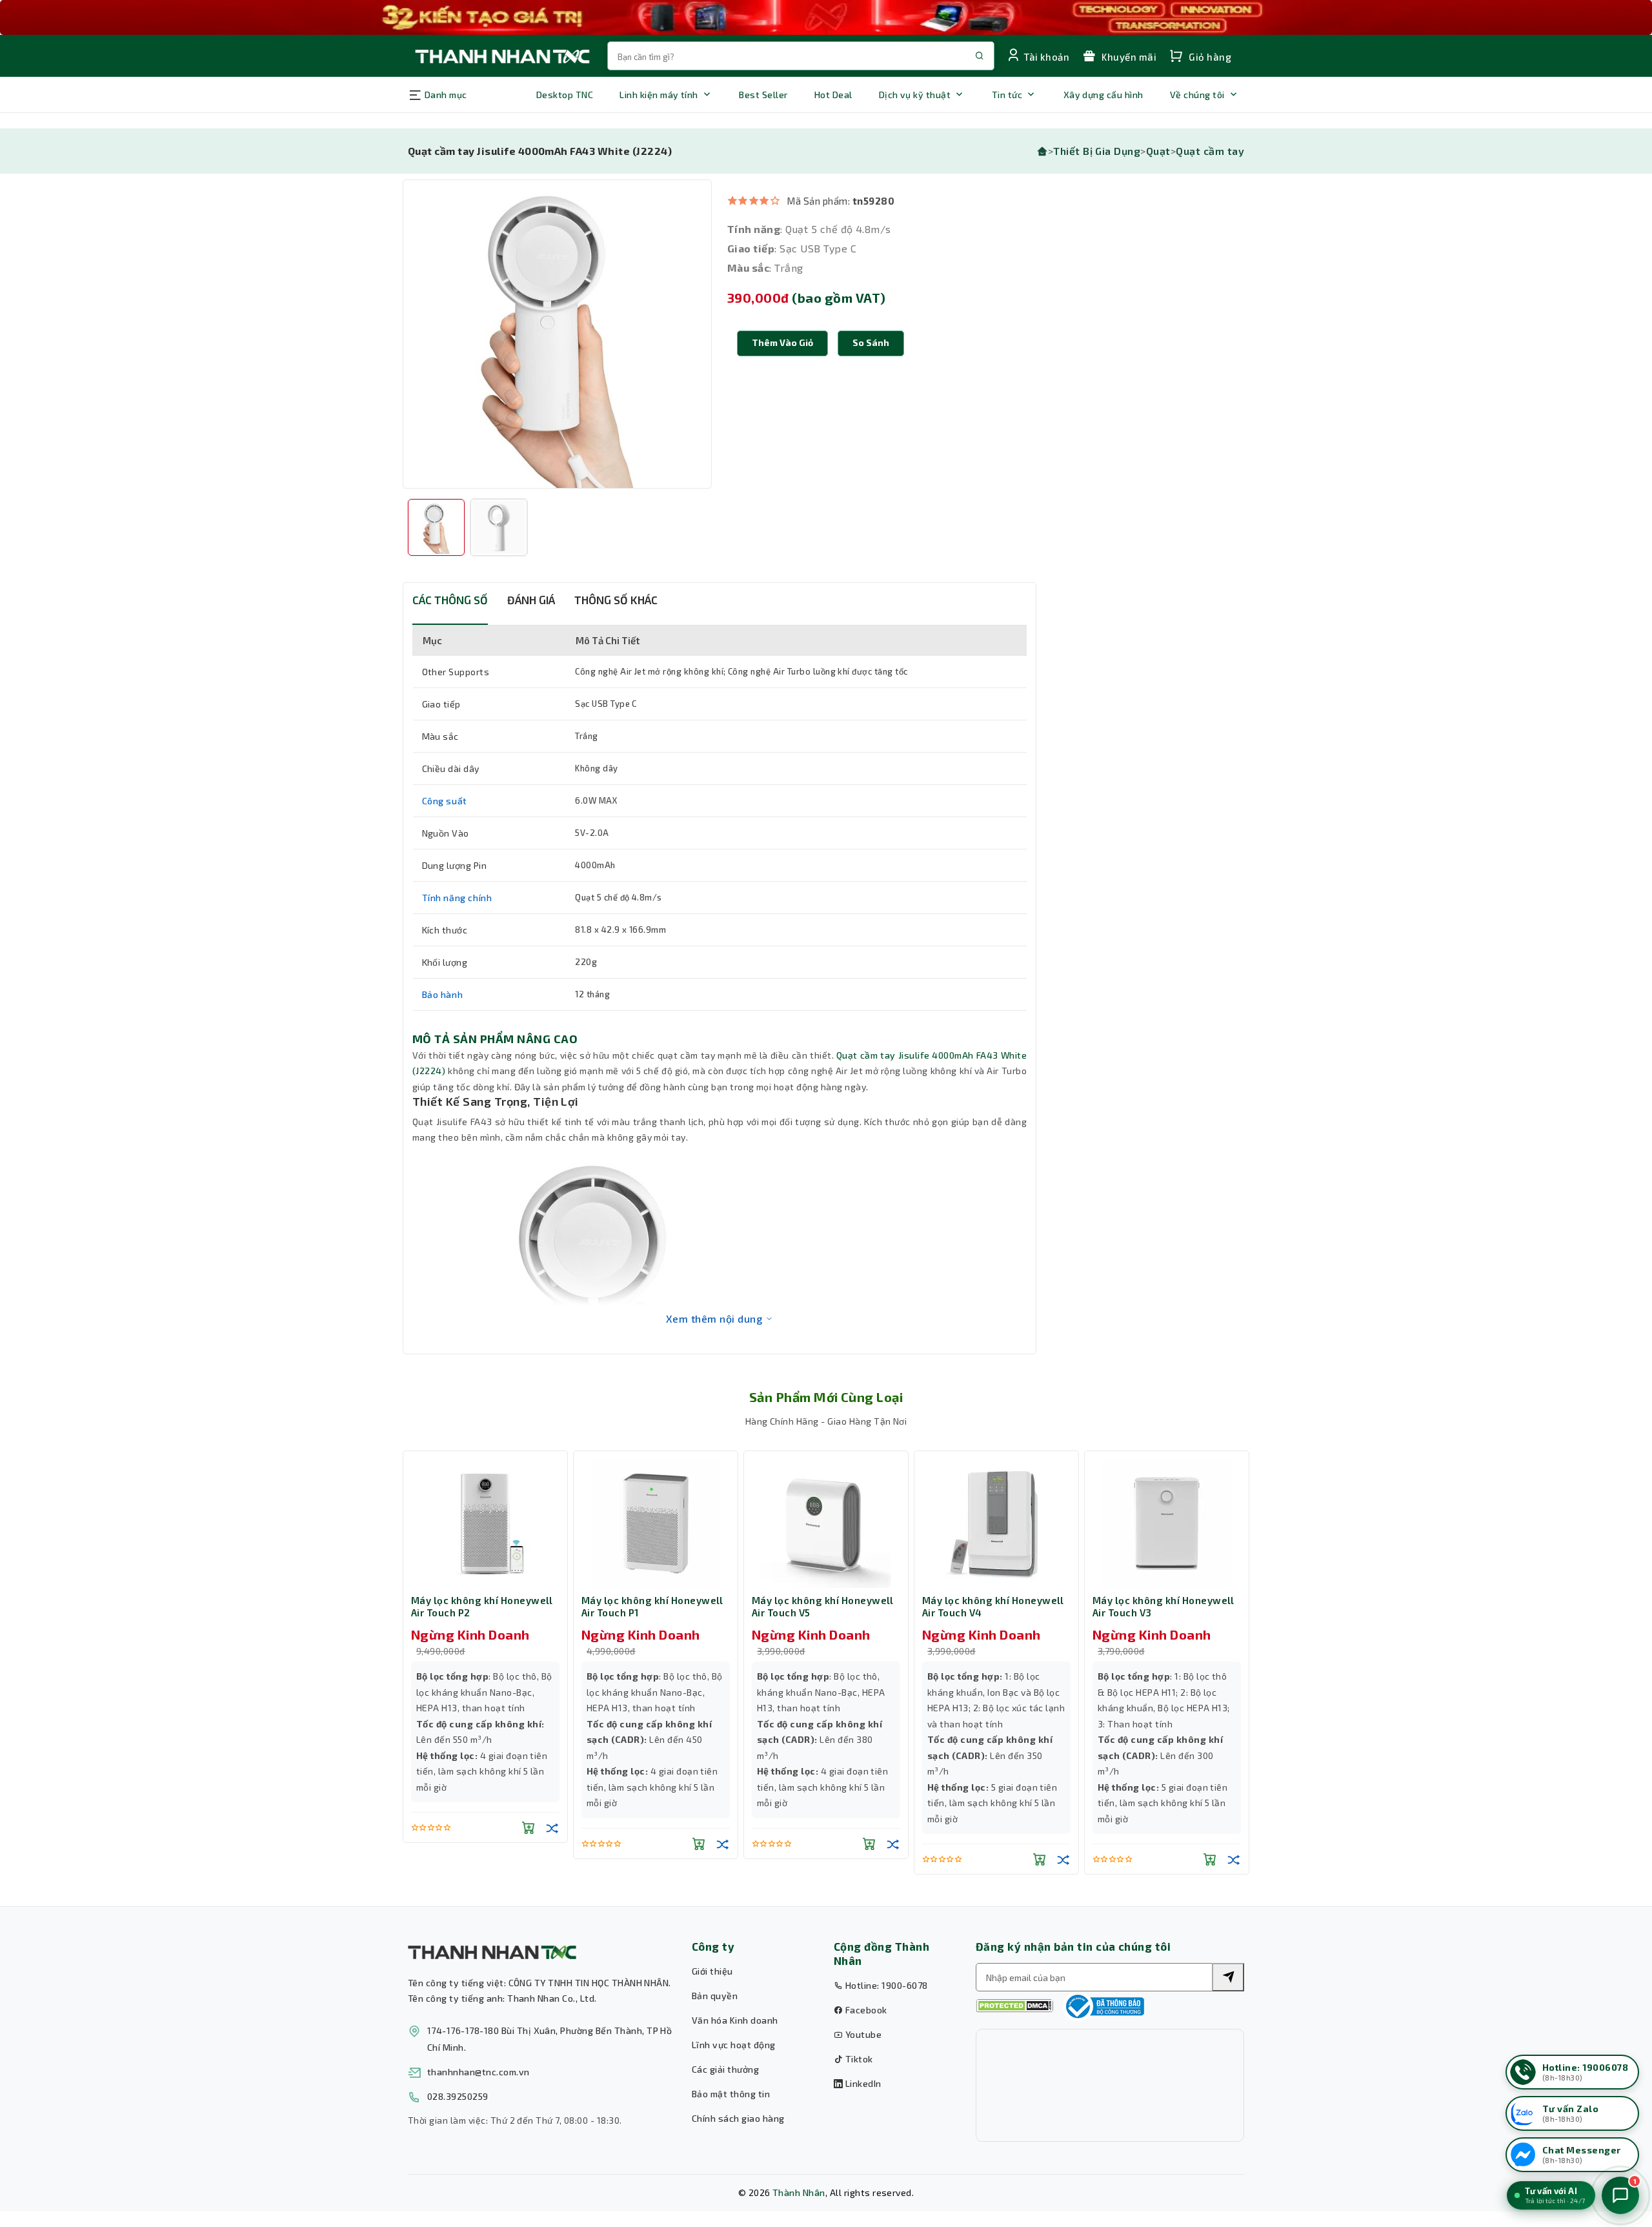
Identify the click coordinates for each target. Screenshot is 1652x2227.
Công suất (445, 801)
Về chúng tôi (1197, 95)
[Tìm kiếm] (1228, 1977)
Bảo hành (443, 994)
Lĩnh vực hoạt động (734, 2045)
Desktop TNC (565, 95)
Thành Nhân (799, 2192)
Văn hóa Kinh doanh (735, 2020)
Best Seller (763, 95)
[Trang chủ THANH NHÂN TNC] (501, 56)
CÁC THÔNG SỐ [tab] (450, 600)
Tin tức (1007, 95)
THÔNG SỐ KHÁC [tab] (616, 600)
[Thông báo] (1103, 2006)
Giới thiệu (712, 1971)
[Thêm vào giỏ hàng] (529, 1827)
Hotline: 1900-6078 (885, 1985)
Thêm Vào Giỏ (782, 342)
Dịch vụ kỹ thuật (915, 95)
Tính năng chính (457, 898)
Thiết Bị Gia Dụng (1097, 151)
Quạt (1158, 151)
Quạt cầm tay (1210, 151)
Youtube (862, 2034)
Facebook (865, 2010)
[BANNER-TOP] (826, 17)
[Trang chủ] (1042, 151)
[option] (557, 334)
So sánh (871, 342)
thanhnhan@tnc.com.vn (478, 2072)
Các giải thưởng (725, 2069)
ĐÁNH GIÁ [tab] (531, 600)
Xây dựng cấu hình (1103, 95)
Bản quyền (715, 1996)
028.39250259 (458, 2096)
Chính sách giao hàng (738, 2118)
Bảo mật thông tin (731, 2094)
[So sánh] (552, 1827)
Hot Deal (833, 95)
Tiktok (858, 2059)
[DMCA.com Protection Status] (1014, 2006)
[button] (871, 343)
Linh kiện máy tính (659, 95)
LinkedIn (862, 2083)
